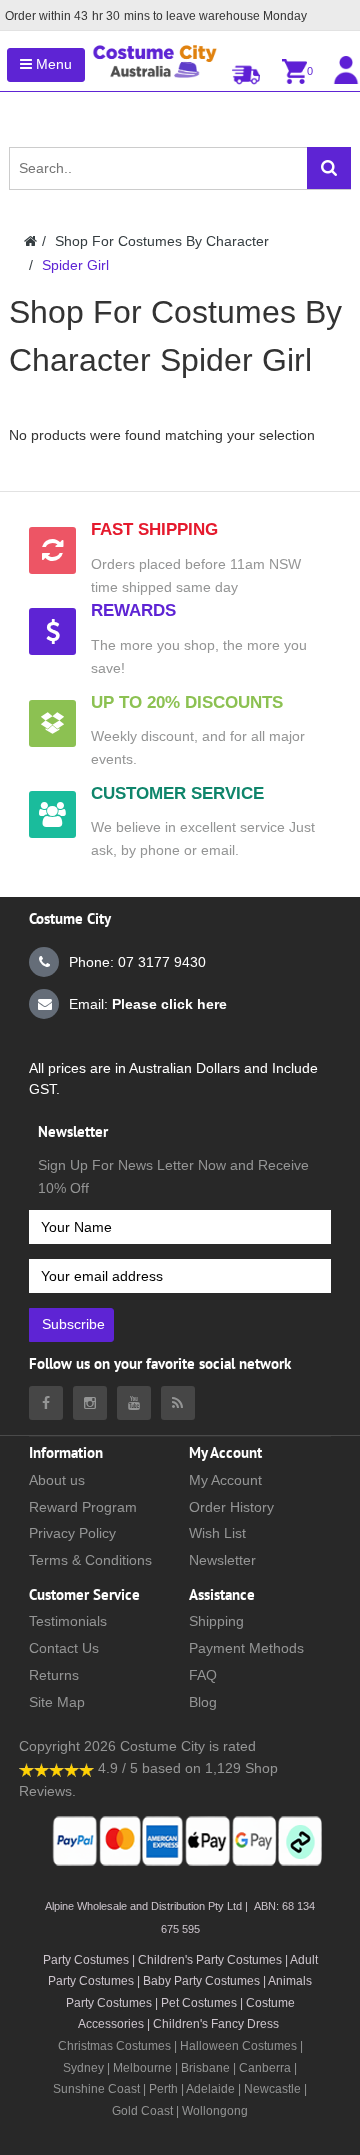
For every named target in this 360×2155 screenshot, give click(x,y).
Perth (163, 2089)
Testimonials (68, 1621)
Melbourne (142, 2068)
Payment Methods (246, 1648)
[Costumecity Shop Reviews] (56, 1768)
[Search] (329, 168)
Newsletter (222, 1560)
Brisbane (205, 2068)
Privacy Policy (72, 1533)
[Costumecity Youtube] (134, 1403)
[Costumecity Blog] (178, 1403)
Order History (231, 1507)
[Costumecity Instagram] (90, 1403)
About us (57, 1480)
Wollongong (215, 2111)
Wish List (217, 1533)
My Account (225, 1480)
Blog (203, 1702)
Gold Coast (142, 2111)
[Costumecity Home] (30, 241)
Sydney (83, 2068)
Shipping (216, 1621)
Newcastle (274, 2089)
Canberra (265, 2068)
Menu (52, 64)
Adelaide (210, 2089)
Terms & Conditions (90, 1560)
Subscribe (73, 1324)
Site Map (57, 1702)
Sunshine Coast (96, 2089)
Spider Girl (75, 265)
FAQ (203, 1675)
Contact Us (64, 1648)
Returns (54, 1675)
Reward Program (83, 1507)
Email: (148, 1004)
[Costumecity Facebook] (46, 1403)
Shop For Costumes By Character (162, 241)
